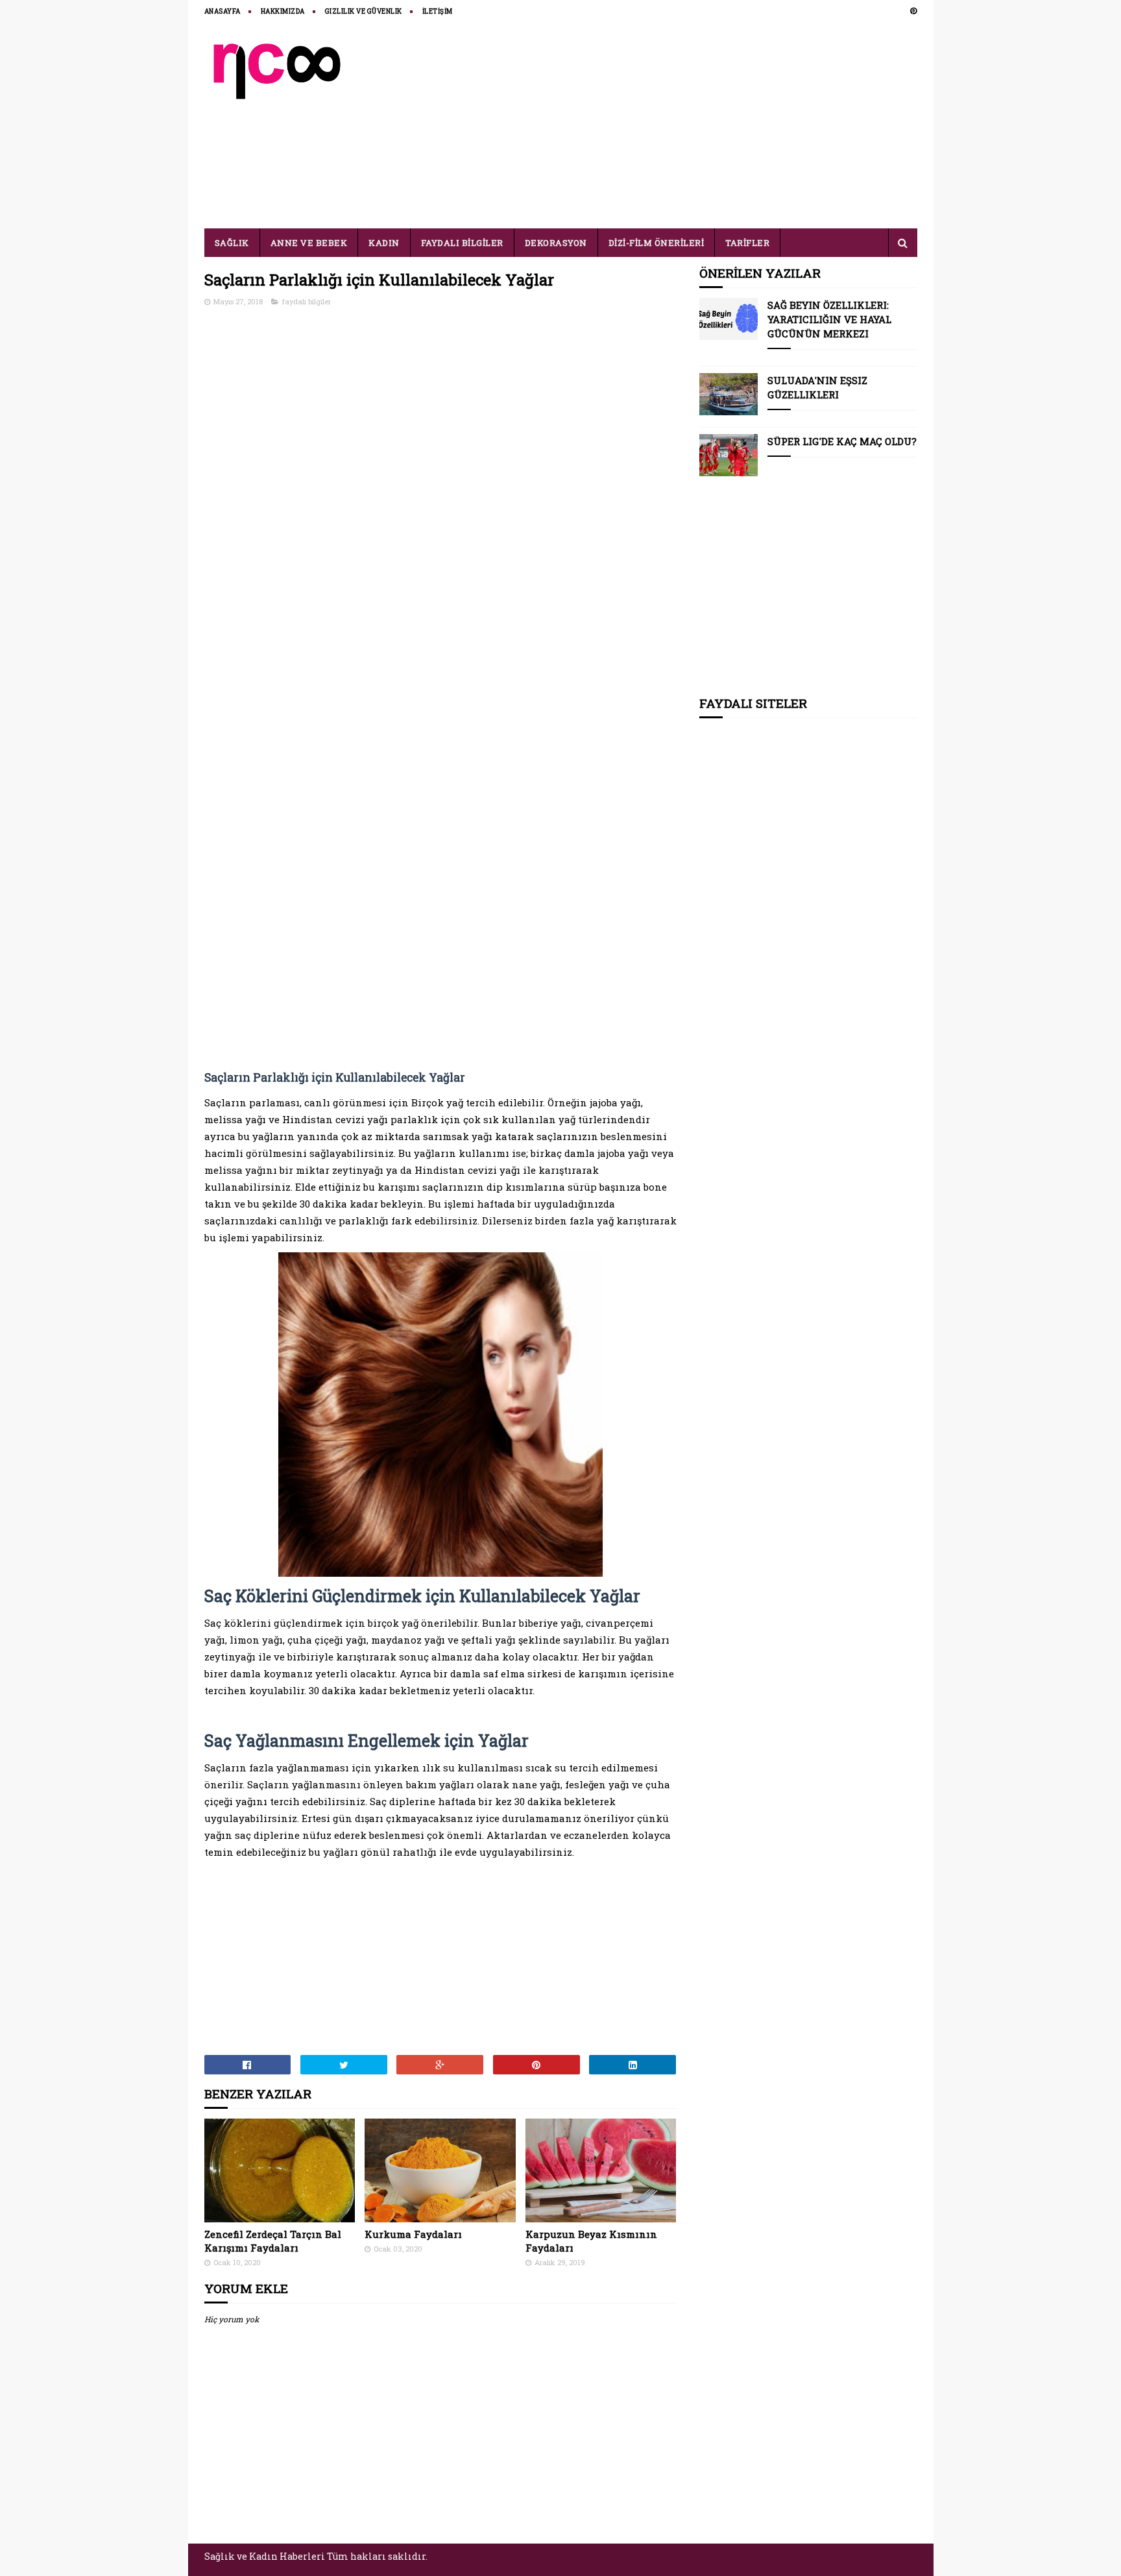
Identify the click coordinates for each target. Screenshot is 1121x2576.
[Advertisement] (681, 125)
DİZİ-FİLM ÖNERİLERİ (657, 243)
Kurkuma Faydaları (413, 2234)
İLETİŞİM (438, 11)
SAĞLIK (232, 243)
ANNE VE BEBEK (309, 243)
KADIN (384, 243)
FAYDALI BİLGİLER (462, 243)
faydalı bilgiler (307, 301)
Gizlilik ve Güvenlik (364, 11)
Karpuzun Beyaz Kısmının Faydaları (591, 2241)
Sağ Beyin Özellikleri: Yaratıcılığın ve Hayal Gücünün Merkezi (829, 319)
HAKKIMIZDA (283, 11)
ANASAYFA (223, 11)
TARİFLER (747, 243)
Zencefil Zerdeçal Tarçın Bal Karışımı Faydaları (273, 2241)
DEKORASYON (556, 243)
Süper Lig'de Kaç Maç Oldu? (842, 441)
